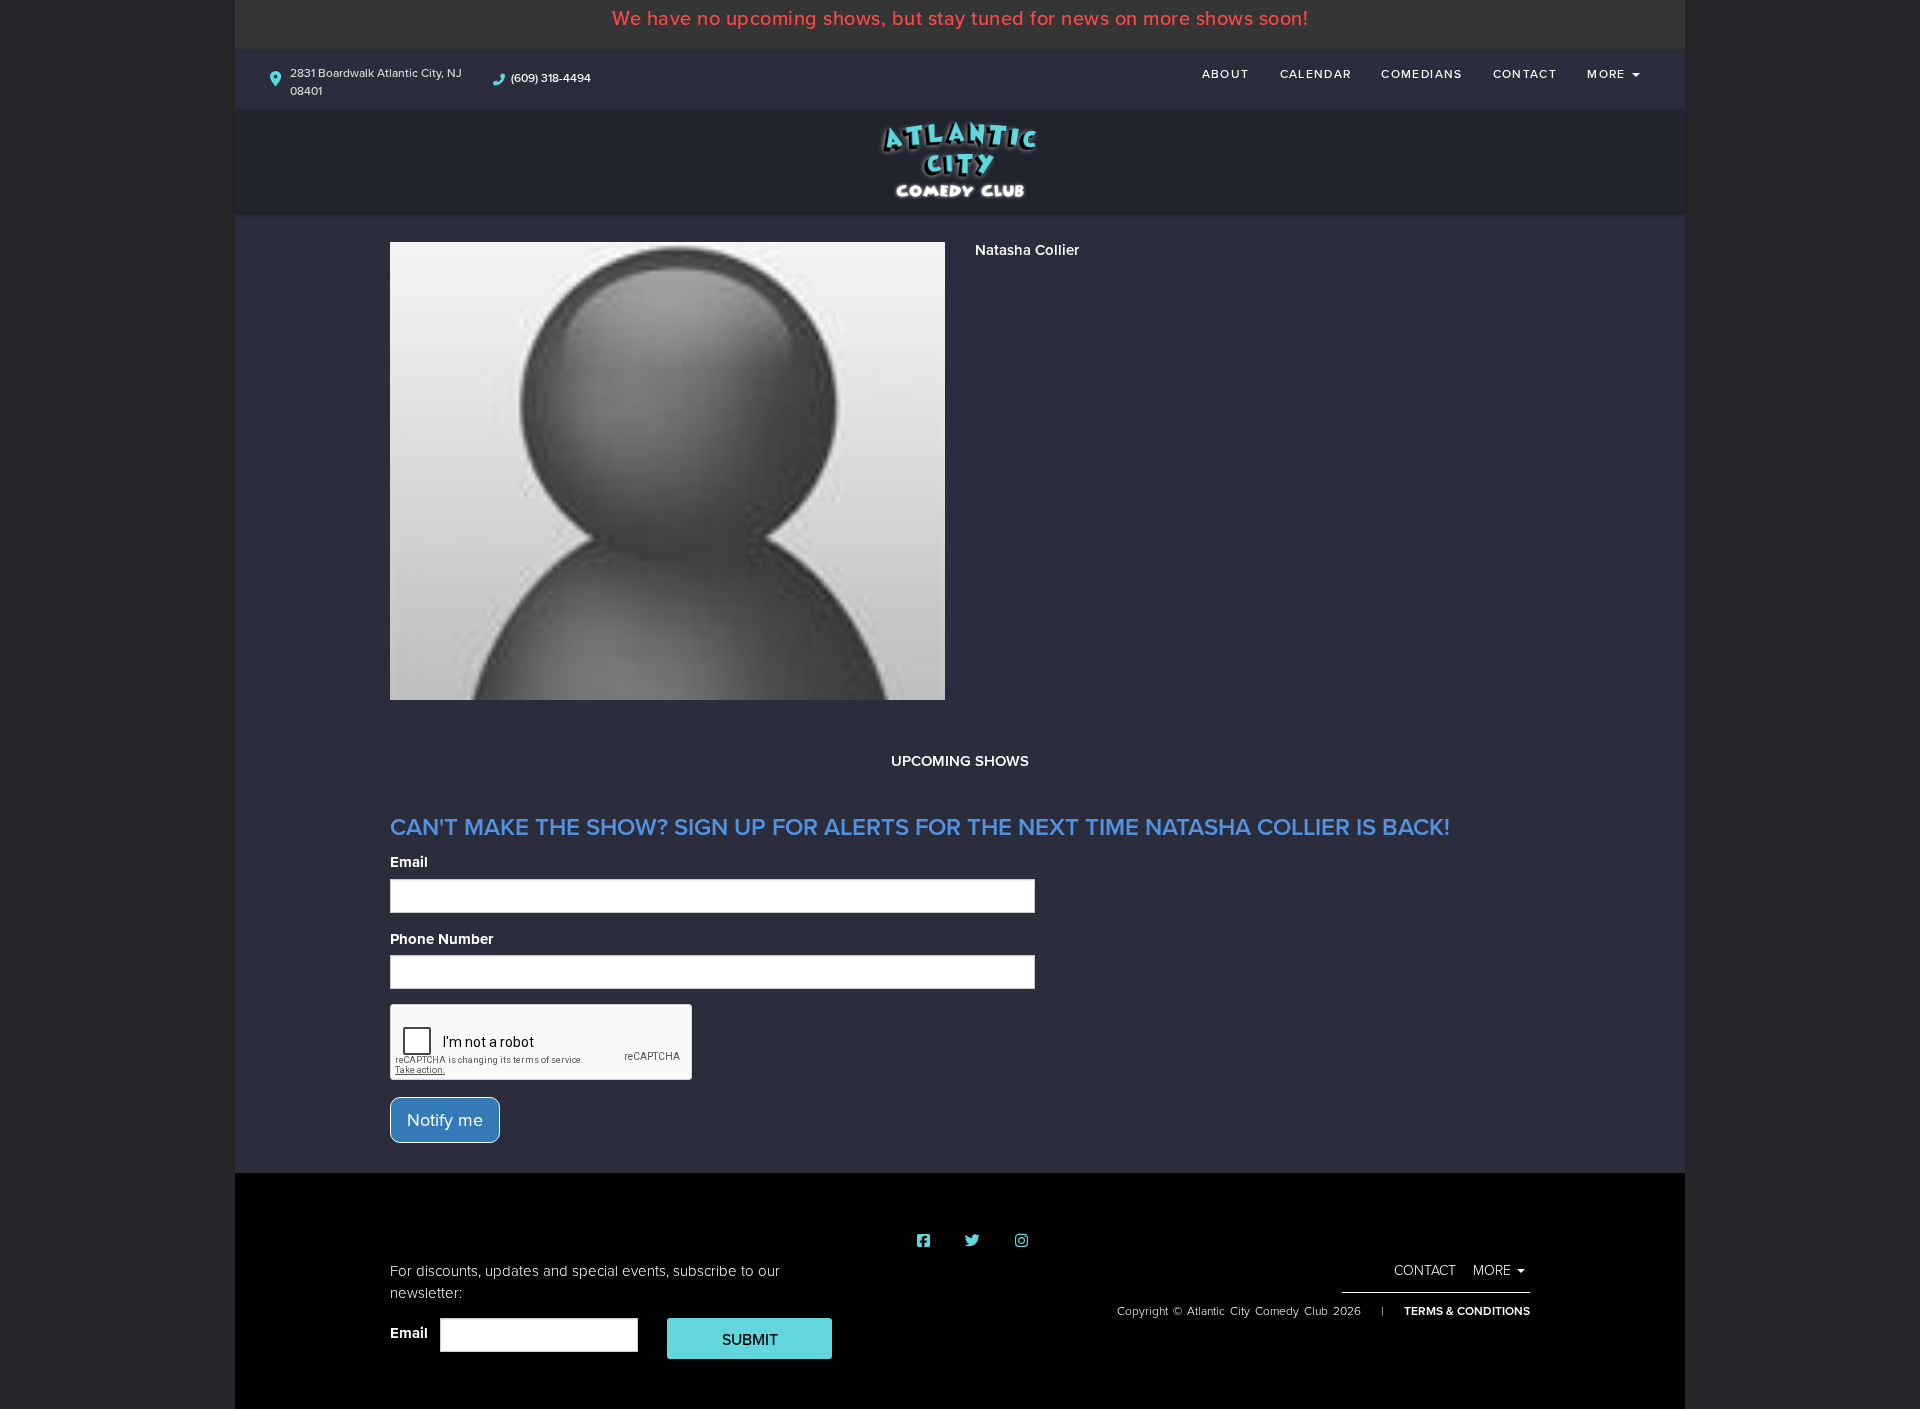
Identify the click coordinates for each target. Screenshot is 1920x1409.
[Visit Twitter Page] (972, 1241)
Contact (1525, 74)
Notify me (445, 1120)
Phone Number (441, 939)
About (1226, 74)
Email (409, 862)
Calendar (1316, 74)
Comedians (1421, 74)
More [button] (1608, 74)
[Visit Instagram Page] (1021, 1241)
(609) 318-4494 (551, 78)
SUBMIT (750, 1340)
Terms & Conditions (1467, 1311)
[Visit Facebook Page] (923, 1241)
